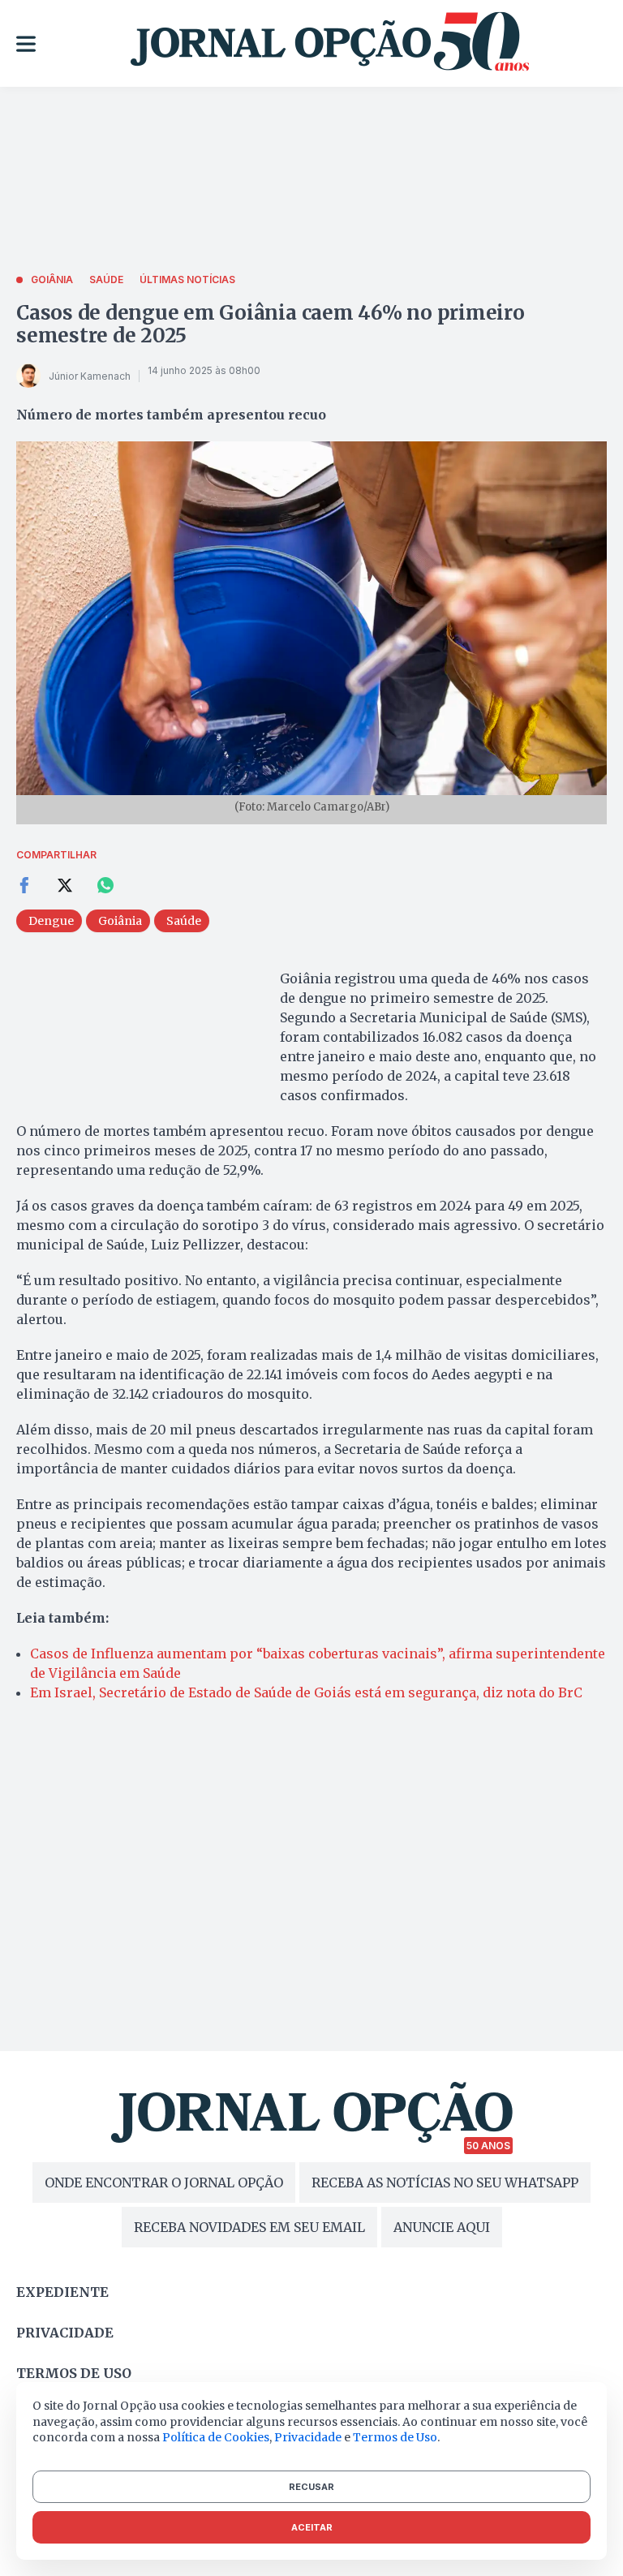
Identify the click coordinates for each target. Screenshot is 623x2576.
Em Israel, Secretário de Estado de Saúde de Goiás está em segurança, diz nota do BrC (306, 1692)
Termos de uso (74, 2373)
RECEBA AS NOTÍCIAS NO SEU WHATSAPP (445, 2183)
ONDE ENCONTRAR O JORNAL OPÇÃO (164, 2183)
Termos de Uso (395, 2437)
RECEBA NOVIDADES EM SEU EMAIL (249, 2227)
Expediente (62, 2292)
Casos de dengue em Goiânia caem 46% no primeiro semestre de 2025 (271, 324)
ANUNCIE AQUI (442, 2227)
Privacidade (65, 2333)
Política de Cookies (216, 2437)
